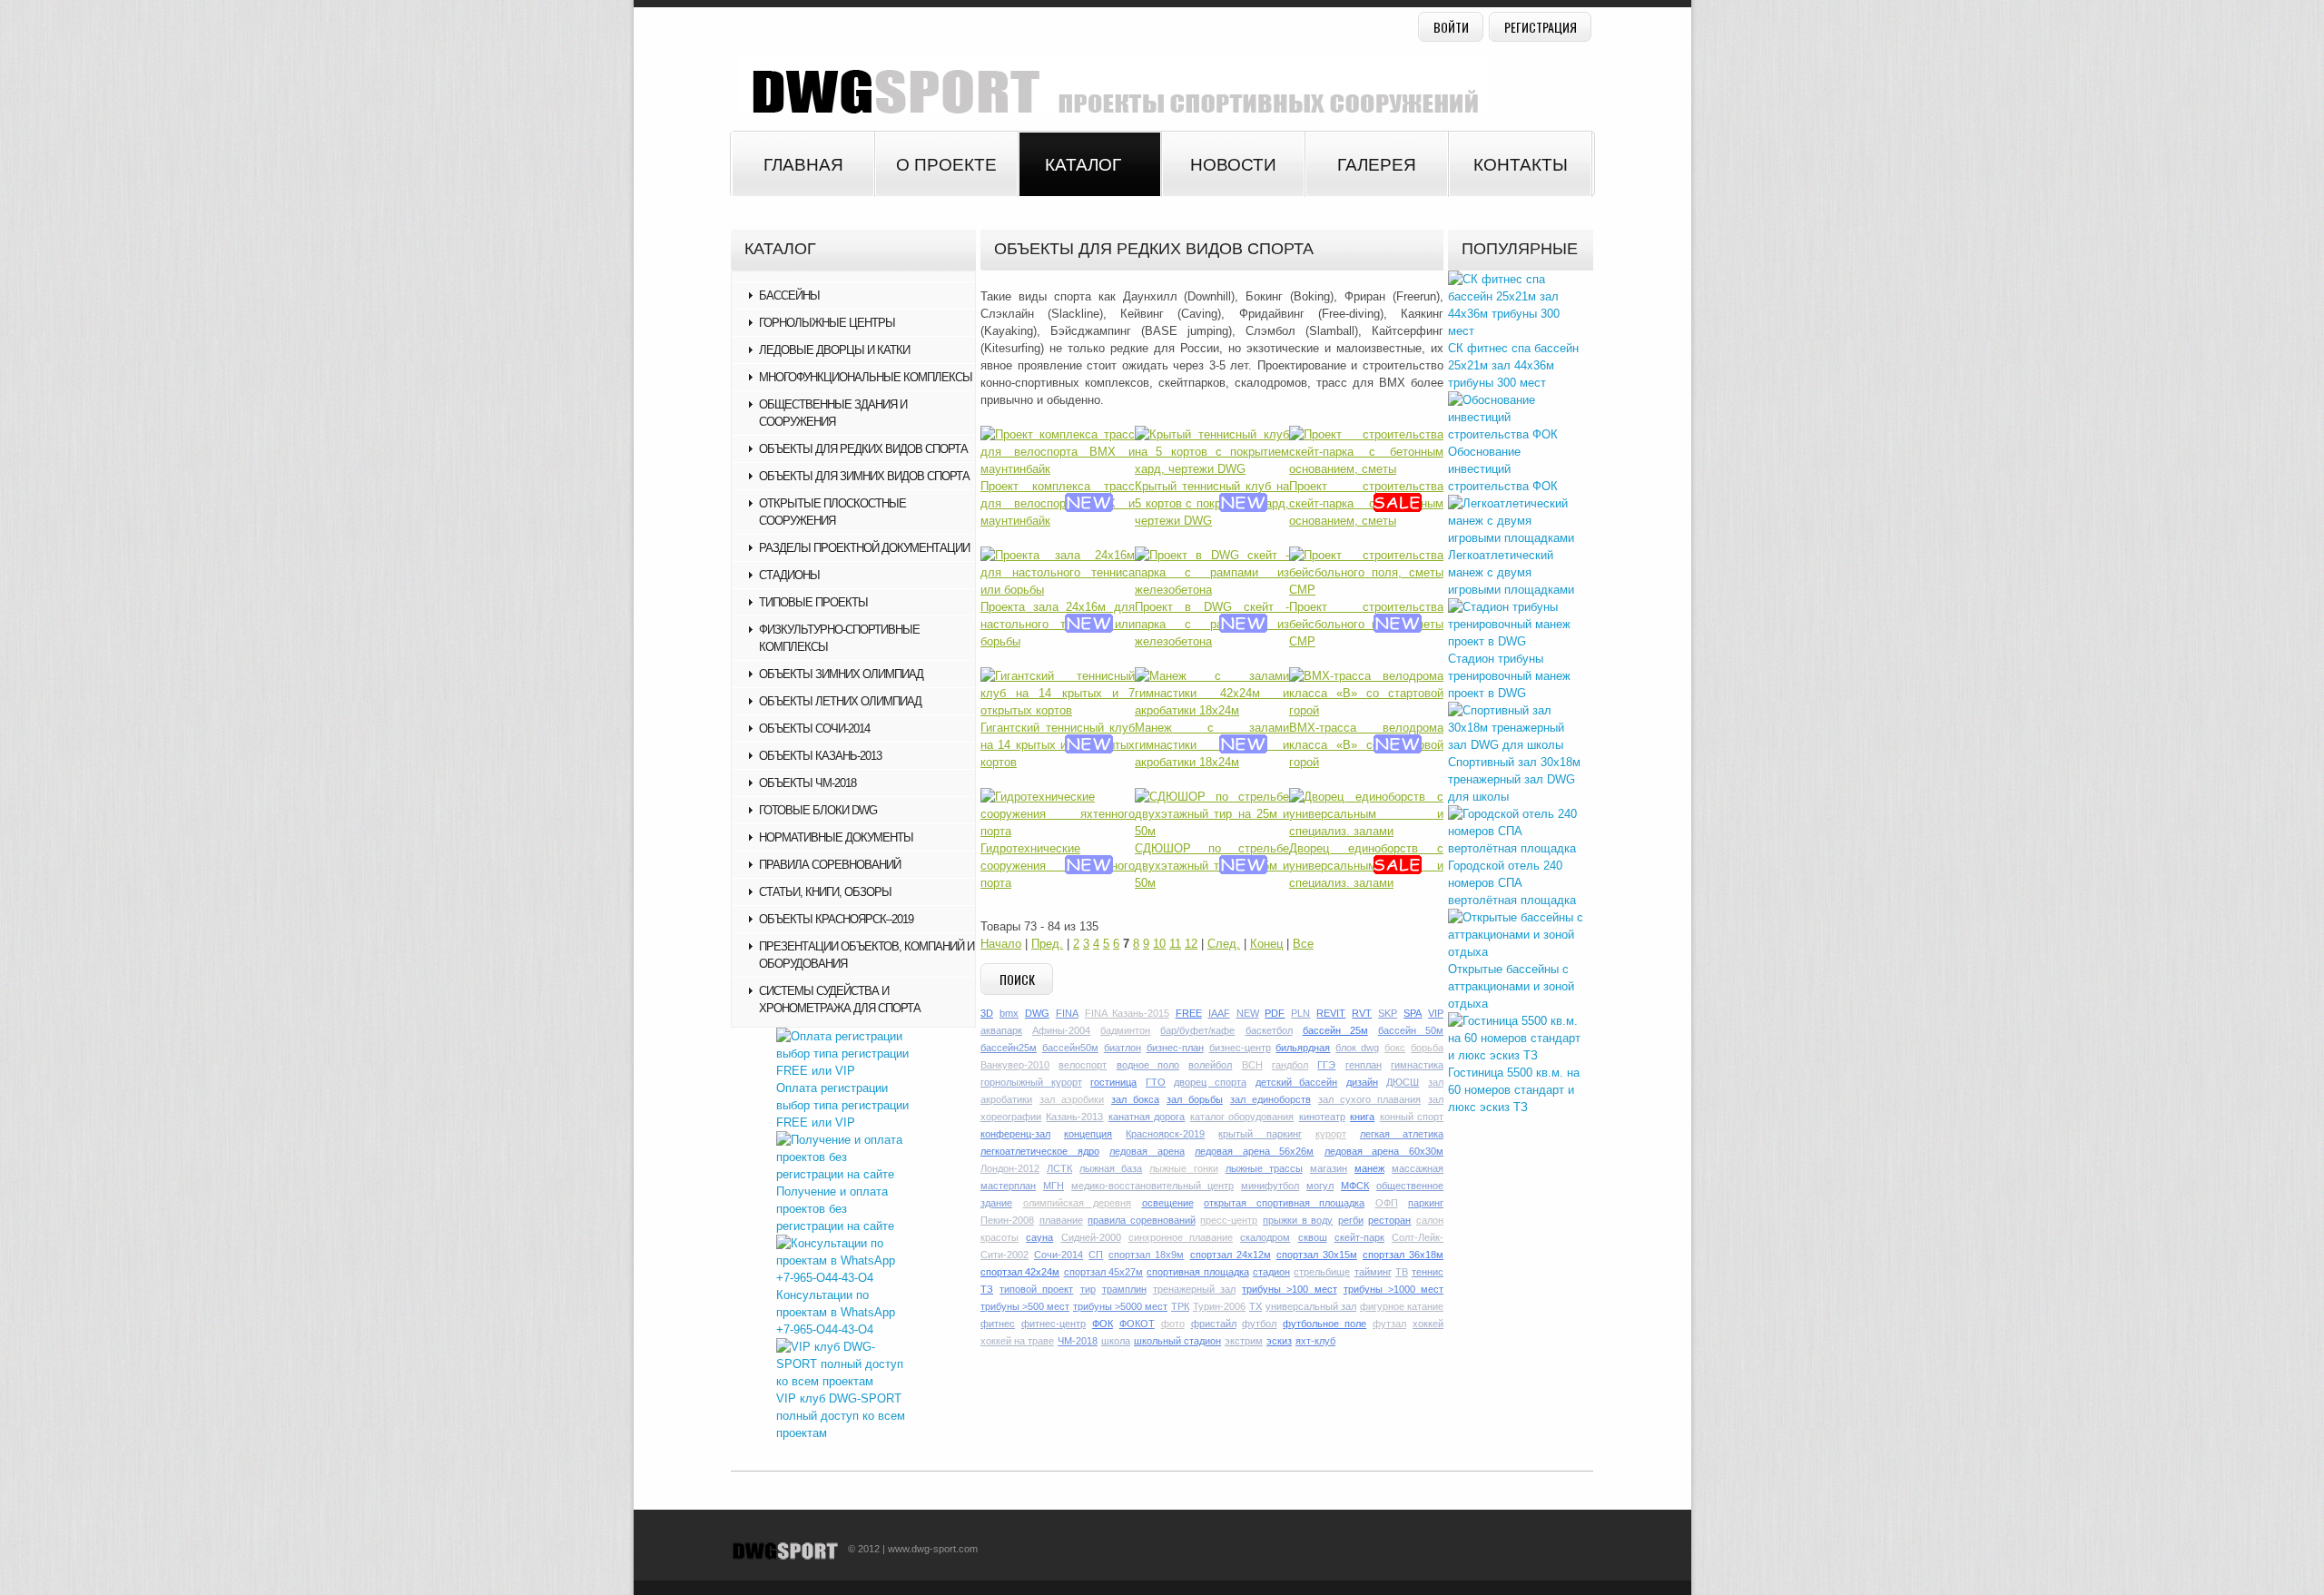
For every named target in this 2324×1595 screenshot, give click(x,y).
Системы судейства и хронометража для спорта (840, 999)
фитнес (998, 1324)
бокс (1395, 1048)
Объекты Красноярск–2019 (836, 919)
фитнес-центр (1054, 1324)
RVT (1362, 1013)
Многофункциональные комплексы (866, 377)
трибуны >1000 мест (1393, 1289)
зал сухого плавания (1369, 1099)
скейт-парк (1359, 1237)
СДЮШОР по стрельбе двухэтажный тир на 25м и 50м (1212, 866)
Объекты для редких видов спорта (863, 449)
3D (987, 1013)
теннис (1428, 1272)
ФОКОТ (1137, 1324)
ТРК (1180, 1306)
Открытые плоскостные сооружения (832, 512)
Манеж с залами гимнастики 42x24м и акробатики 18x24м (1212, 745)
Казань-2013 (1074, 1117)
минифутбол (1270, 1186)
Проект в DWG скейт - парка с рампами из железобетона (1212, 624)
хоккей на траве (1017, 1341)
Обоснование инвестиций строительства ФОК (1503, 469)
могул (1320, 1186)
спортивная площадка (1197, 1272)
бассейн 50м (1411, 1030)
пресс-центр (1229, 1220)
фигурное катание (1402, 1306)
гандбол (1290, 1065)
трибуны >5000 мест (1120, 1306)
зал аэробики (1072, 1099)
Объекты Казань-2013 (820, 756)
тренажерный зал (1194, 1289)
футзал (1389, 1324)
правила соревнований (1142, 1220)
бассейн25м (1009, 1048)
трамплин (1124, 1289)
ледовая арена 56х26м (1254, 1151)
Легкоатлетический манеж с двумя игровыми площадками (1511, 572)
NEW (1248, 1013)
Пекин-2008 (1007, 1220)
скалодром (1265, 1237)
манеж (1369, 1168)
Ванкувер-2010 (1015, 1065)
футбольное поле (1324, 1324)
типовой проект (1036, 1289)
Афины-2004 (1061, 1030)
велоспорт (1083, 1065)
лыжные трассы (1264, 1168)
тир (1088, 1289)
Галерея (1377, 165)
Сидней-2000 (1091, 1237)
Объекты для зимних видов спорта (864, 476)
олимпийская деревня (1078, 1203)
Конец (1266, 944)
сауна (1039, 1237)
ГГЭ (1326, 1065)
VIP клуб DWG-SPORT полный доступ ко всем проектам (841, 1416)
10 (1159, 944)
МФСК (1355, 1186)
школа (1116, 1341)
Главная (803, 165)
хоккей (1428, 1324)
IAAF (1219, 1013)
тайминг (1373, 1272)
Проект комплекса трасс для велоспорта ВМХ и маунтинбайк (1058, 503)
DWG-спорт (1108, 85)
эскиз (1279, 1341)
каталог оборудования (1242, 1117)
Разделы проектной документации (864, 548)
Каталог (1083, 165)
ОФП (1387, 1203)
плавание (1061, 1220)
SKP (1388, 1013)
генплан (1364, 1065)
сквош (1313, 1237)
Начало (1001, 944)
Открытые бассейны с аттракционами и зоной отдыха (1511, 986)
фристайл (1214, 1324)
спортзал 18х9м (1146, 1255)
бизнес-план (1175, 1048)
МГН (1054, 1186)
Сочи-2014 (1059, 1255)
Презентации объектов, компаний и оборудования (867, 955)
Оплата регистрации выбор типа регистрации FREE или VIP (842, 1105)
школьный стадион (1177, 1341)
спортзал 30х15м (1317, 1255)
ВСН (1252, 1065)
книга (1362, 1117)
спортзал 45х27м (1103, 1272)
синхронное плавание (1181, 1237)
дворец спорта (1210, 1082)
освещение (1168, 1203)
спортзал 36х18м (1403, 1255)
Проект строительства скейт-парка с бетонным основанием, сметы (1366, 503)
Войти (1451, 27)
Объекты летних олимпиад (840, 701)
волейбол (1210, 1065)
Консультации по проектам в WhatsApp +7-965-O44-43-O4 (836, 1312)
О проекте (946, 165)
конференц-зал (1015, 1134)
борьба (1427, 1048)
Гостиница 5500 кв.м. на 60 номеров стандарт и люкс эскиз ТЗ (1514, 1090)
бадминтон (1125, 1030)
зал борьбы (1195, 1099)
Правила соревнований (830, 865)
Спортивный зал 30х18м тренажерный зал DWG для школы (1514, 779)
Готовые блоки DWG (818, 810)
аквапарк (1001, 1030)
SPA (1413, 1013)
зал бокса (1135, 1099)
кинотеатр (1322, 1117)
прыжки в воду (1298, 1220)
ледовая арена (1147, 1151)
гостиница (1113, 1082)
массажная (1418, 1168)
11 (1175, 944)
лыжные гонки (1183, 1168)
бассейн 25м (1335, 1030)
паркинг (1426, 1203)
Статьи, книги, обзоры (825, 892)
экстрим (1244, 1341)
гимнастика (1417, 1065)
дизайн (1362, 1082)
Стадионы (789, 575)
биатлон (1123, 1048)
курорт (1331, 1134)
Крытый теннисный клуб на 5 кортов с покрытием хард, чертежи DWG (1212, 503)
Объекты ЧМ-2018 (807, 783)
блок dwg (1357, 1048)
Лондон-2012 (1010, 1168)
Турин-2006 (1219, 1306)
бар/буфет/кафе (1197, 1030)
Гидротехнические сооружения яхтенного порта (1058, 866)
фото (1173, 1324)
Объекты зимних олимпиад (841, 674)
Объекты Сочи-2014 (814, 729)
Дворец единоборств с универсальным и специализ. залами (1366, 866)
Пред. (1047, 944)
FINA (1067, 1013)
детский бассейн (1297, 1082)
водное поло (1148, 1065)
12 (1191, 944)
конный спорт (1412, 1117)
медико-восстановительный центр (1152, 1186)
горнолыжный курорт (1031, 1082)
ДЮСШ (1403, 1082)
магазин (1329, 1168)
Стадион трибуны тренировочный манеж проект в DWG (1509, 676)
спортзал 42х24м (1020, 1272)
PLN (1300, 1013)
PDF (1275, 1013)
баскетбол (1269, 1030)
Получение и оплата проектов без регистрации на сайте (835, 1209)
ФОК (1103, 1324)
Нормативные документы (836, 837)
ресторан (1389, 1220)
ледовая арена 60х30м (1384, 1151)
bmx (1009, 1013)
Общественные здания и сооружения (833, 413)
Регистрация (1541, 27)
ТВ (1402, 1272)
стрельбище (1322, 1272)
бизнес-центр (1240, 1048)
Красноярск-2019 (1165, 1134)
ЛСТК (1059, 1168)
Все (1303, 944)
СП (1096, 1255)
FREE (1189, 1013)
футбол (1259, 1324)
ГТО (1156, 1082)
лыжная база (1111, 1168)
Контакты (1521, 165)
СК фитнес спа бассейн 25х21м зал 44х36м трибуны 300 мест (1513, 365)
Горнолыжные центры (827, 323)
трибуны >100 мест (1289, 1289)
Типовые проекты (813, 602)
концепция (1088, 1134)
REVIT (1331, 1013)
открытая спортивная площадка (1284, 1203)
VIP (1436, 1013)
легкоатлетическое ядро (1040, 1151)
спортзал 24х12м (1231, 1255)
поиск (1017, 979)
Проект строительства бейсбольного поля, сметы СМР (1366, 624)
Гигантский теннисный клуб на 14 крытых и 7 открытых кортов (1058, 745)
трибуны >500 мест (1025, 1306)
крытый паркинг (1260, 1134)
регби (1351, 1220)
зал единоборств (1270, 1099)
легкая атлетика (1402, 1134)
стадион (1271, 1272)
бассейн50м (1070, 1048)
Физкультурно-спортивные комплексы (839, 638)
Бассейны (789, 295)
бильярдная (1303, 1048)
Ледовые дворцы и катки (834, 350)
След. (1224, 944)
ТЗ (987, 1289)
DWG (1037, 1013)
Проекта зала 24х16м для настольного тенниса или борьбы (1058, 624)
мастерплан (1008, 1186)
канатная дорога (1147, 1117)
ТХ (1256, 1306)
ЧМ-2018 (1078, 1341)
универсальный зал (1311, 1306)
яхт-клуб (1315, 1341)
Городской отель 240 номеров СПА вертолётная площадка (1512, 883)
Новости (1233, 165)
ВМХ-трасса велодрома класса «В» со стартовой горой (1366, 745)
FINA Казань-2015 (1127, 1013)
